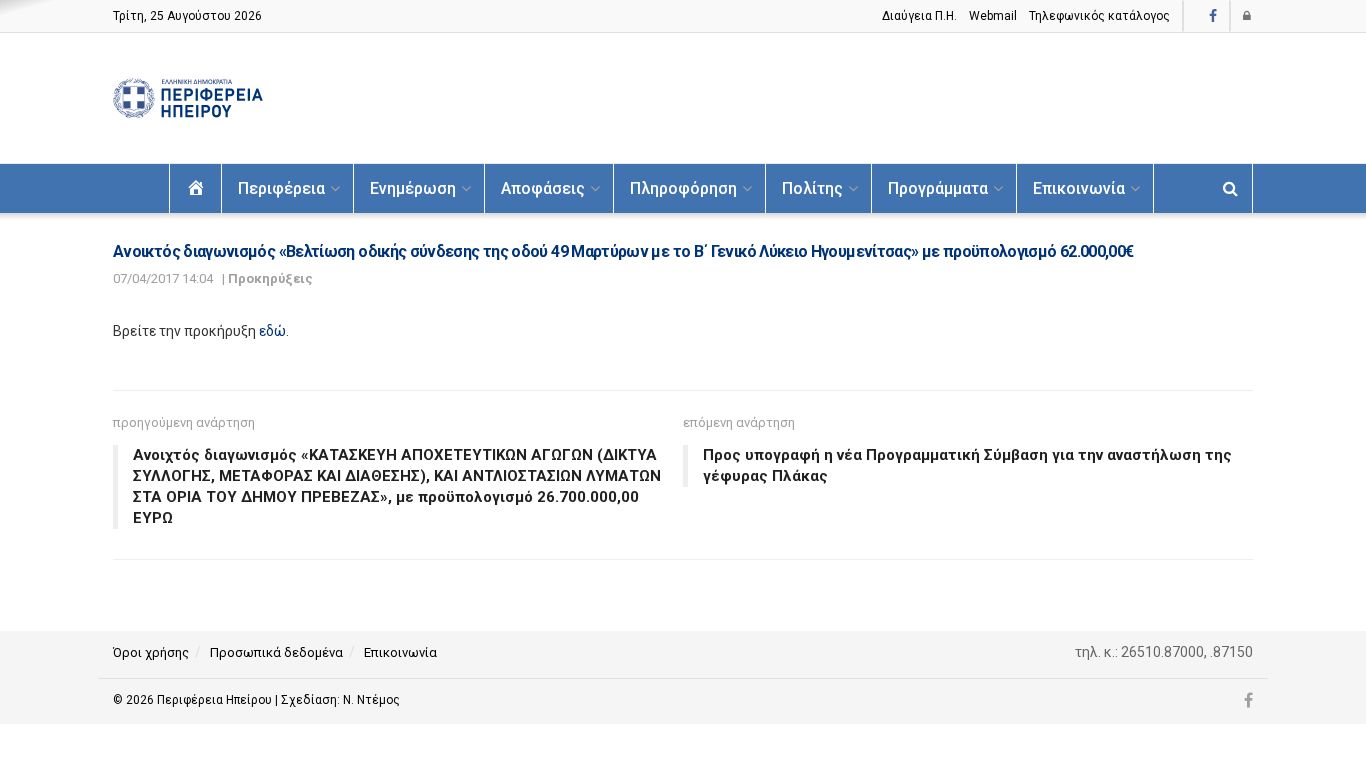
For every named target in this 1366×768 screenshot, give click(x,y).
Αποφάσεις (543, 188)
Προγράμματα (938, 188)
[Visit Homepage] (188, 98)
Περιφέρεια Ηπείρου (216, 700)
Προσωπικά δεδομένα (276, 652)
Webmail (993, 16)
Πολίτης (812, 188)
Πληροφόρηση (683, 188)
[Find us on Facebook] (1213, 16)
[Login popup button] (1248, 16)
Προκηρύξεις (270, 278)
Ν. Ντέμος (371, 700)
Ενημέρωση (413, 188)
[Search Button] (1230, 188)
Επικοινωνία (1079, 188)
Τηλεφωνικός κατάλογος (1099, 16)
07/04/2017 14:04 (163, 278)
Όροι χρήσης (151, 652)
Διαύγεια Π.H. (919, 16)
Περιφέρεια (281, 188)
